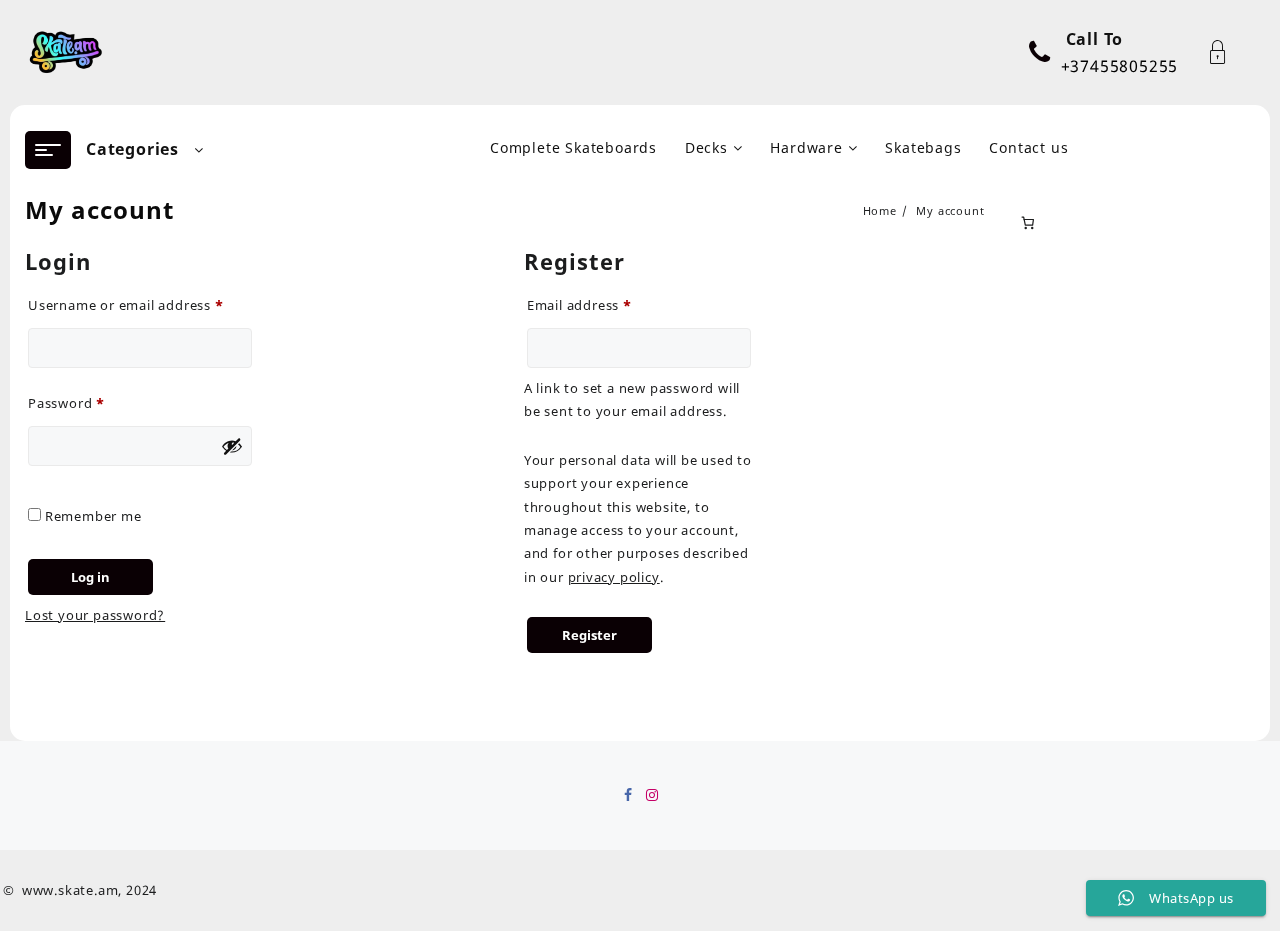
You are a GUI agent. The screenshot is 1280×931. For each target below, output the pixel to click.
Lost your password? (95, 615)
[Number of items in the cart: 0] (1028, 222)
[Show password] (232, 446)
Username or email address (140, 303)
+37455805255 (1120, 66)
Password (96, 401)
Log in (90, 577)
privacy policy (614, 577)
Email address (609, 303)
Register (589, 635)
